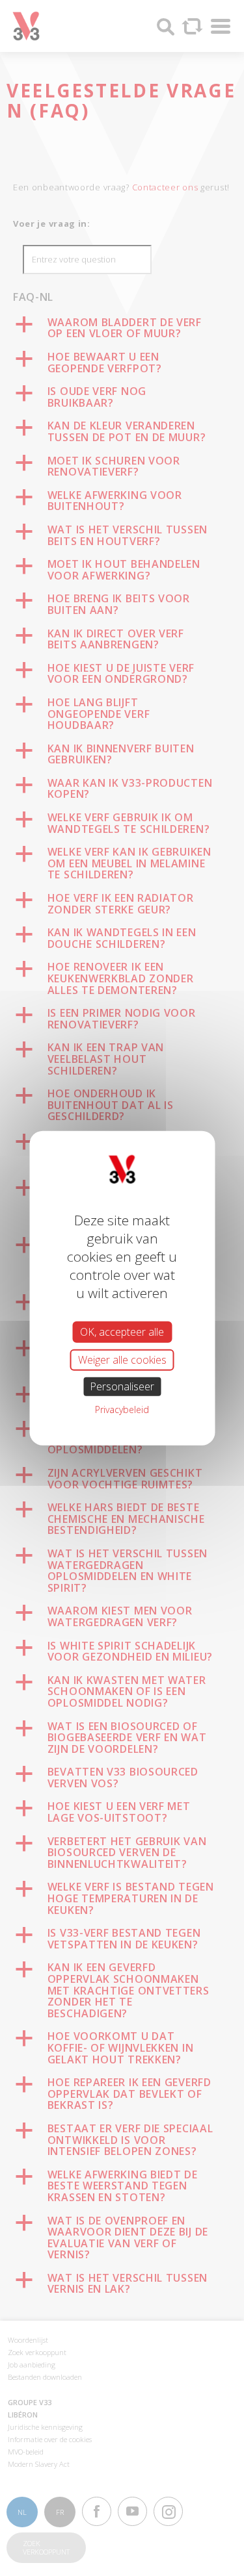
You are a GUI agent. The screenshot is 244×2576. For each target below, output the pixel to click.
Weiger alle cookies (122, 1359)
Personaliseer (122, 1386)
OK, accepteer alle (122, 1331)
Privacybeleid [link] (122, 1409)
